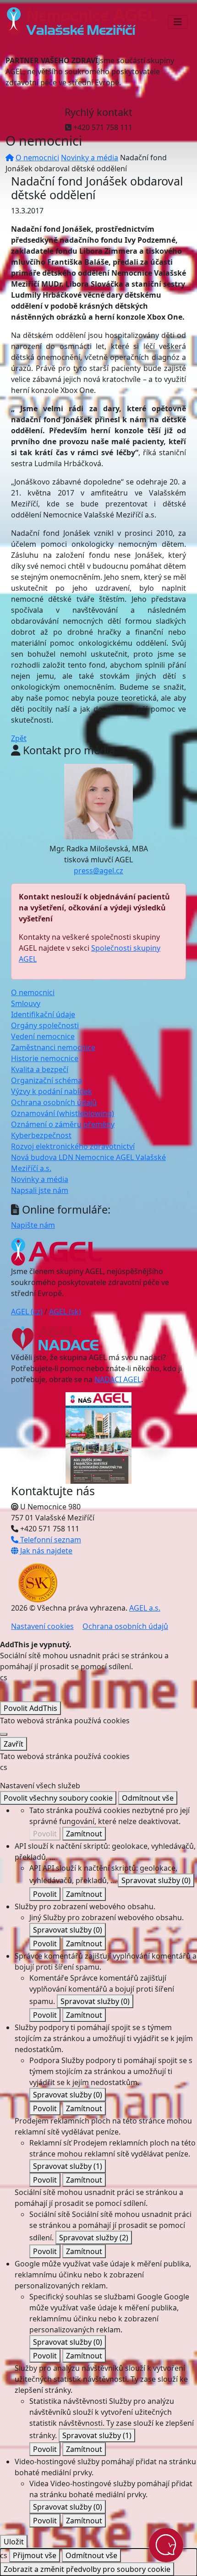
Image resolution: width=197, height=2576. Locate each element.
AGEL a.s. (145, 1608)
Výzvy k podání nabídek (52, 1091)
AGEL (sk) (65, 1312)
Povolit (45, 1834)
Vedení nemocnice (43, 1036)
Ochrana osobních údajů (54, 1102)
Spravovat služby (156, 1880)
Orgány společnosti (45, 1025)
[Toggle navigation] (178, 22)
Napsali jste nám (40, 1190)
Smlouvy (26, 1003)
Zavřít (14, 1744)
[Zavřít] (4, 1734)
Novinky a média (90, 158)
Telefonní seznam (50, 1540)
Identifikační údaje (43, 1014)
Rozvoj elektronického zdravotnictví (73, 1146)
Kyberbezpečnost (41, 1135)
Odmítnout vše (148, 1798)
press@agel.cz (98, 871)
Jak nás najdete (45, 1551)
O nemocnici (37, 158)
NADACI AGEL (118, 1379)
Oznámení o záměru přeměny (63, 1124)
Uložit (14, 2542)
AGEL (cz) (27, 1312)
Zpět (19, 738)
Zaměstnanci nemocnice (53, 1047)
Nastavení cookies (42, 1626)
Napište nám (33, 1225)
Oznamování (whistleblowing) (63, 1113)
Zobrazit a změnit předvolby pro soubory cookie (87, 2569)
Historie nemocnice (45, 1058)
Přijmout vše (35, 2555)
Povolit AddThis (30, 1708)
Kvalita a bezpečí (40, 1069)
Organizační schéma (47, 1080)
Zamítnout (84, 1834)
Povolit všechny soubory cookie (58, 1798)
